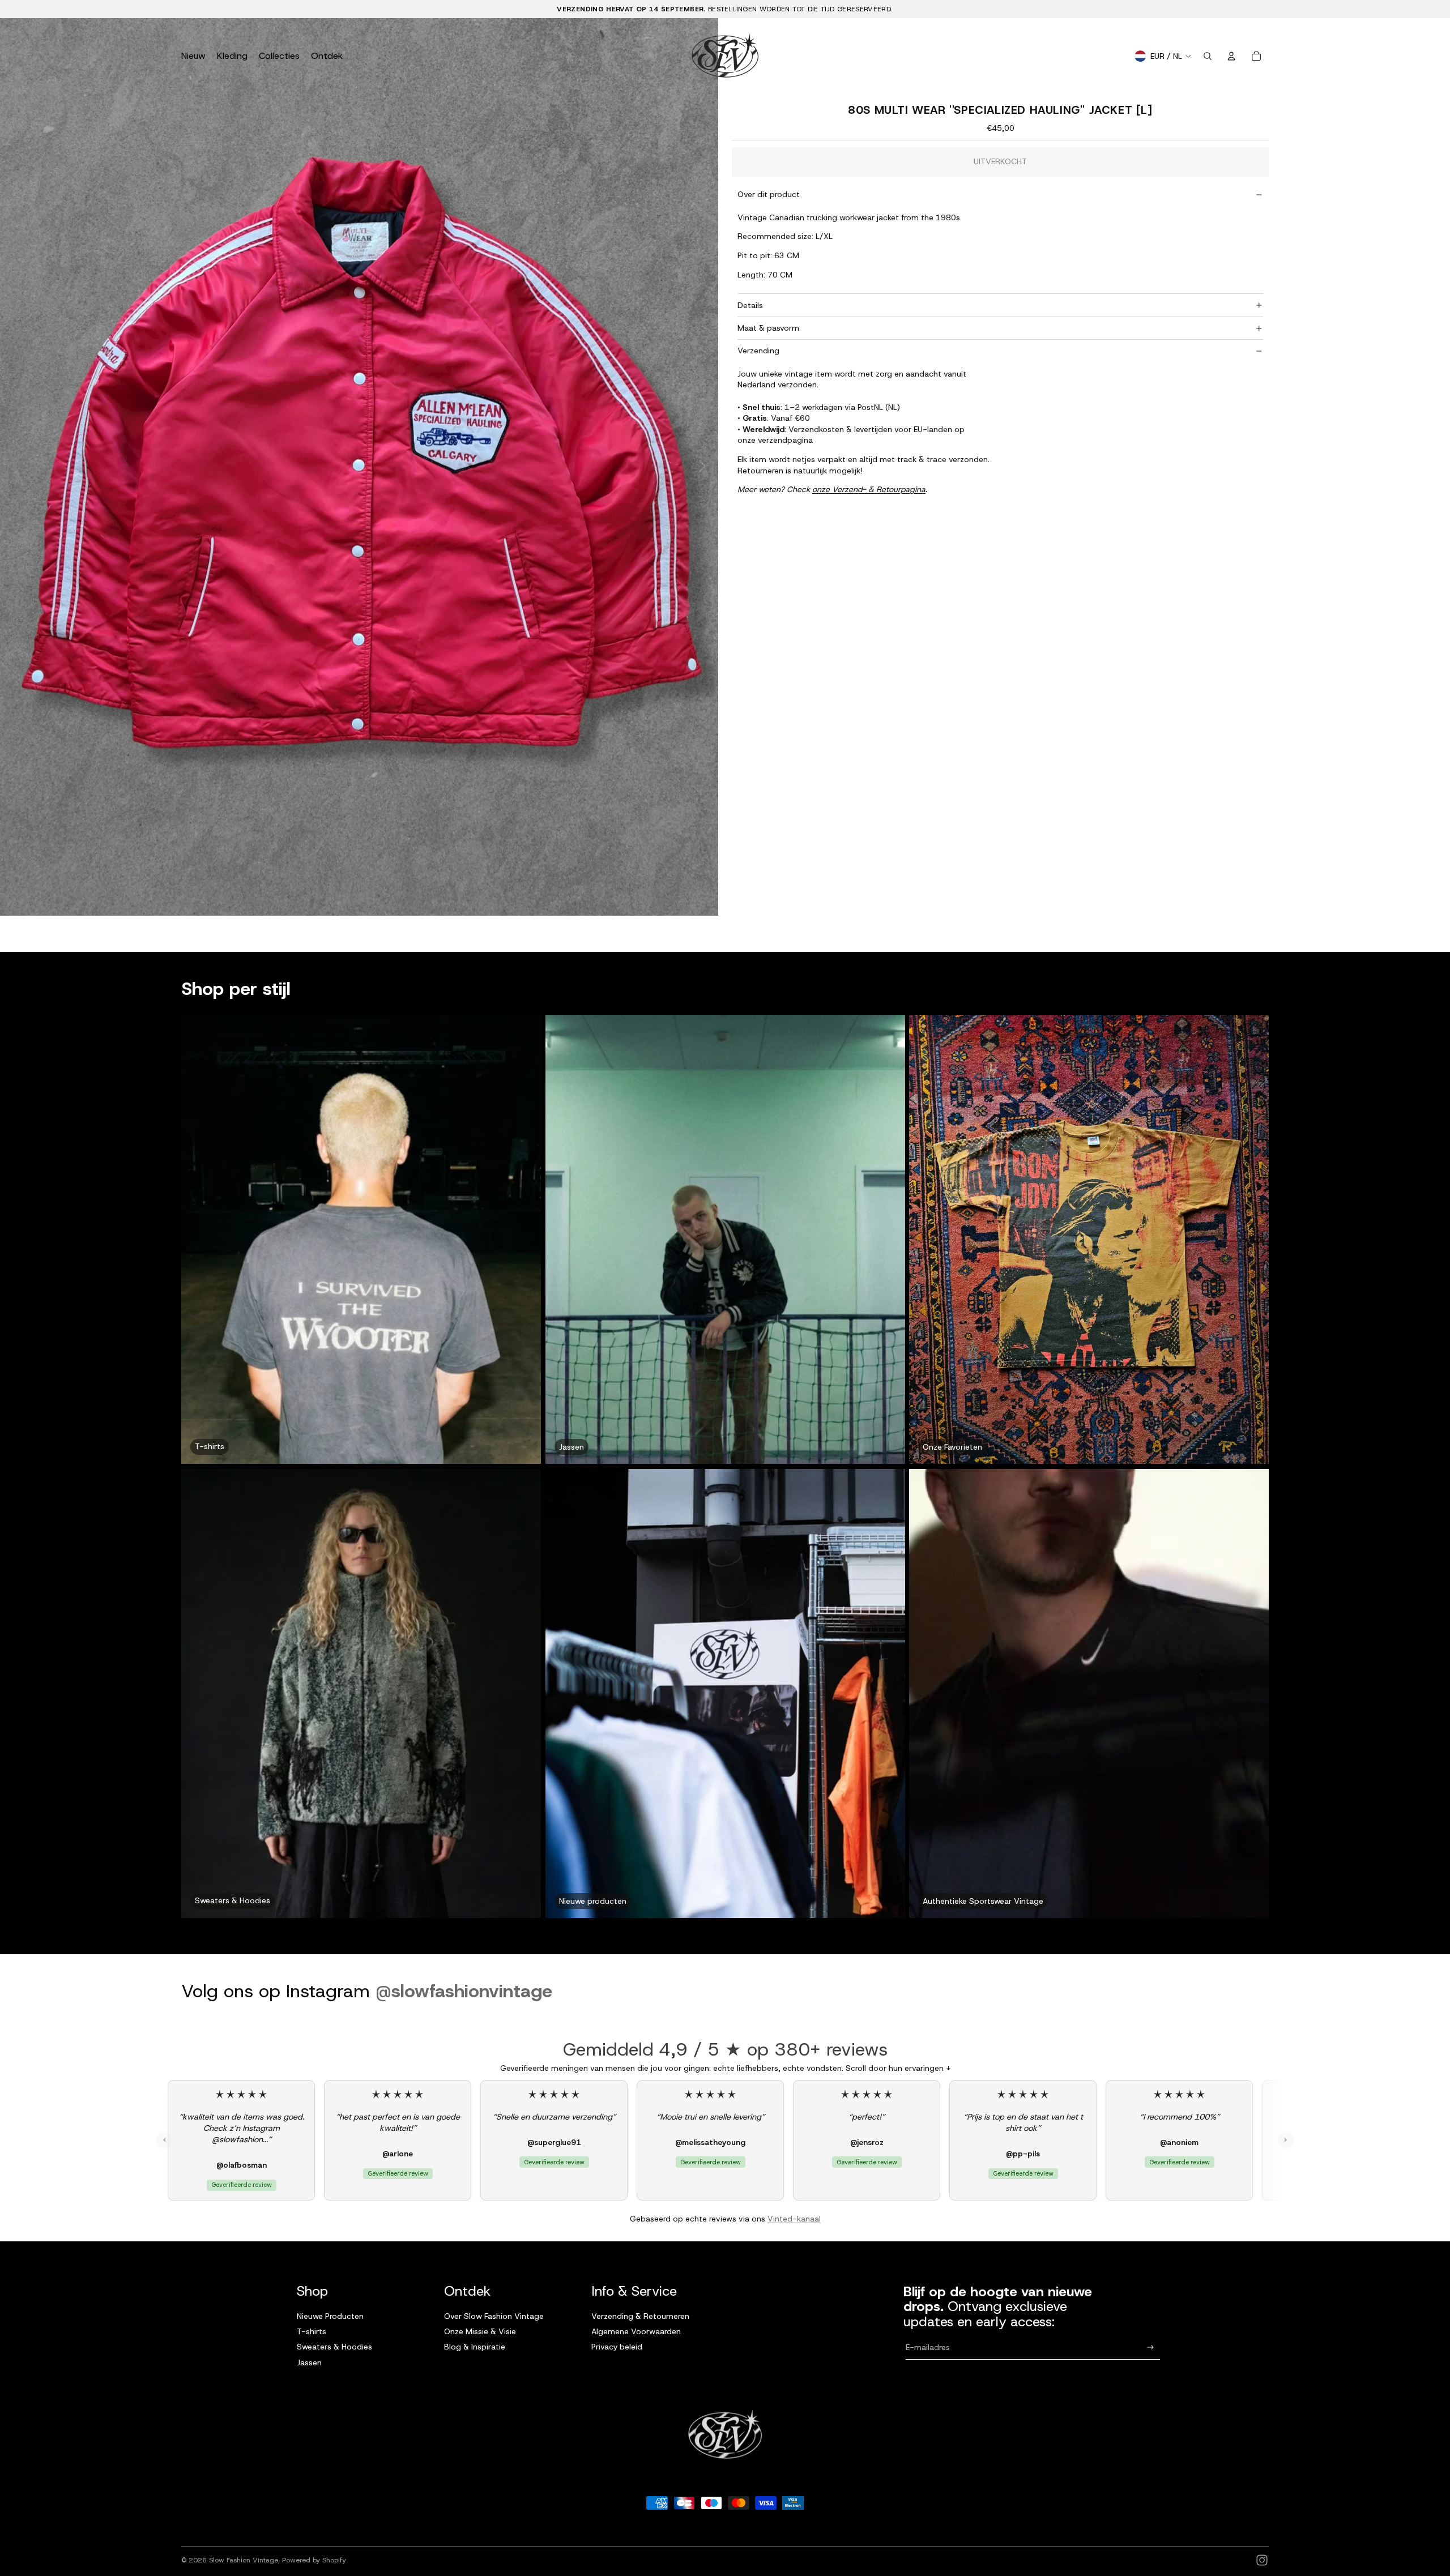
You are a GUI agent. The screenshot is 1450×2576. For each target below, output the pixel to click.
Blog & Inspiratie (475, 2347)
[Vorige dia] (13, 467)
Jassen (309, 2363)
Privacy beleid (617, 2347)
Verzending (758, 351)
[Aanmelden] (1151, 2348)
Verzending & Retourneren (640, 2316)
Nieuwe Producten (330, 2316)
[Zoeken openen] (1208, 56)
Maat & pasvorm (768, 328)
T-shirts (312, 2331)
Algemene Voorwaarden (636, 2331)
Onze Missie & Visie (480, 2331)
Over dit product (769, 194)
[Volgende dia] (705, 467)
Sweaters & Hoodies (334, 2347)
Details (750, 305)
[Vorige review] (164, 2140)
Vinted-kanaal (794, 2219)
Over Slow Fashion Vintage (494, 2316)
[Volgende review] (1286, 2140)
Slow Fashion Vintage (244, 2560)
